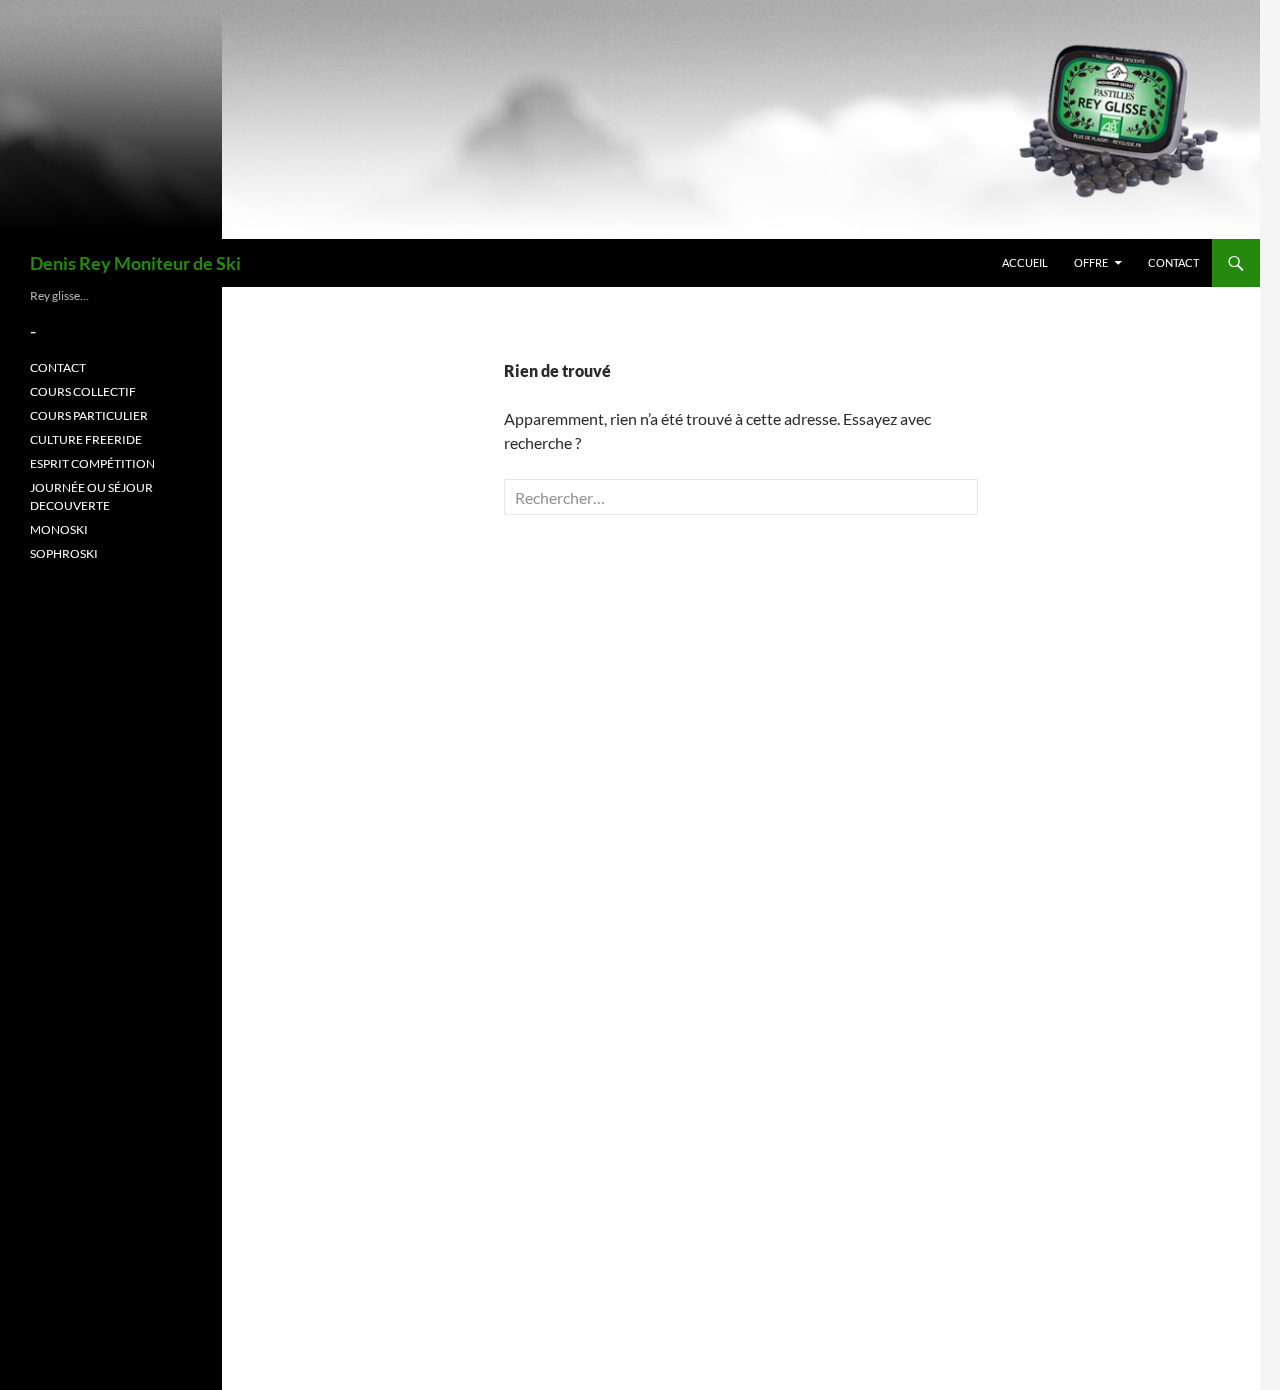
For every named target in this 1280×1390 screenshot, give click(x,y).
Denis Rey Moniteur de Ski (135, 263)
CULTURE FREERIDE (86, 439)
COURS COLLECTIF (83, 391)
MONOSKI (59, 529)
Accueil (1025, 262)
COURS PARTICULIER (89, 415)
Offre (1091, 262)
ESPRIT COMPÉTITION (92, 463)
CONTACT (1173, 262)
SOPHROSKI (64, 553)
